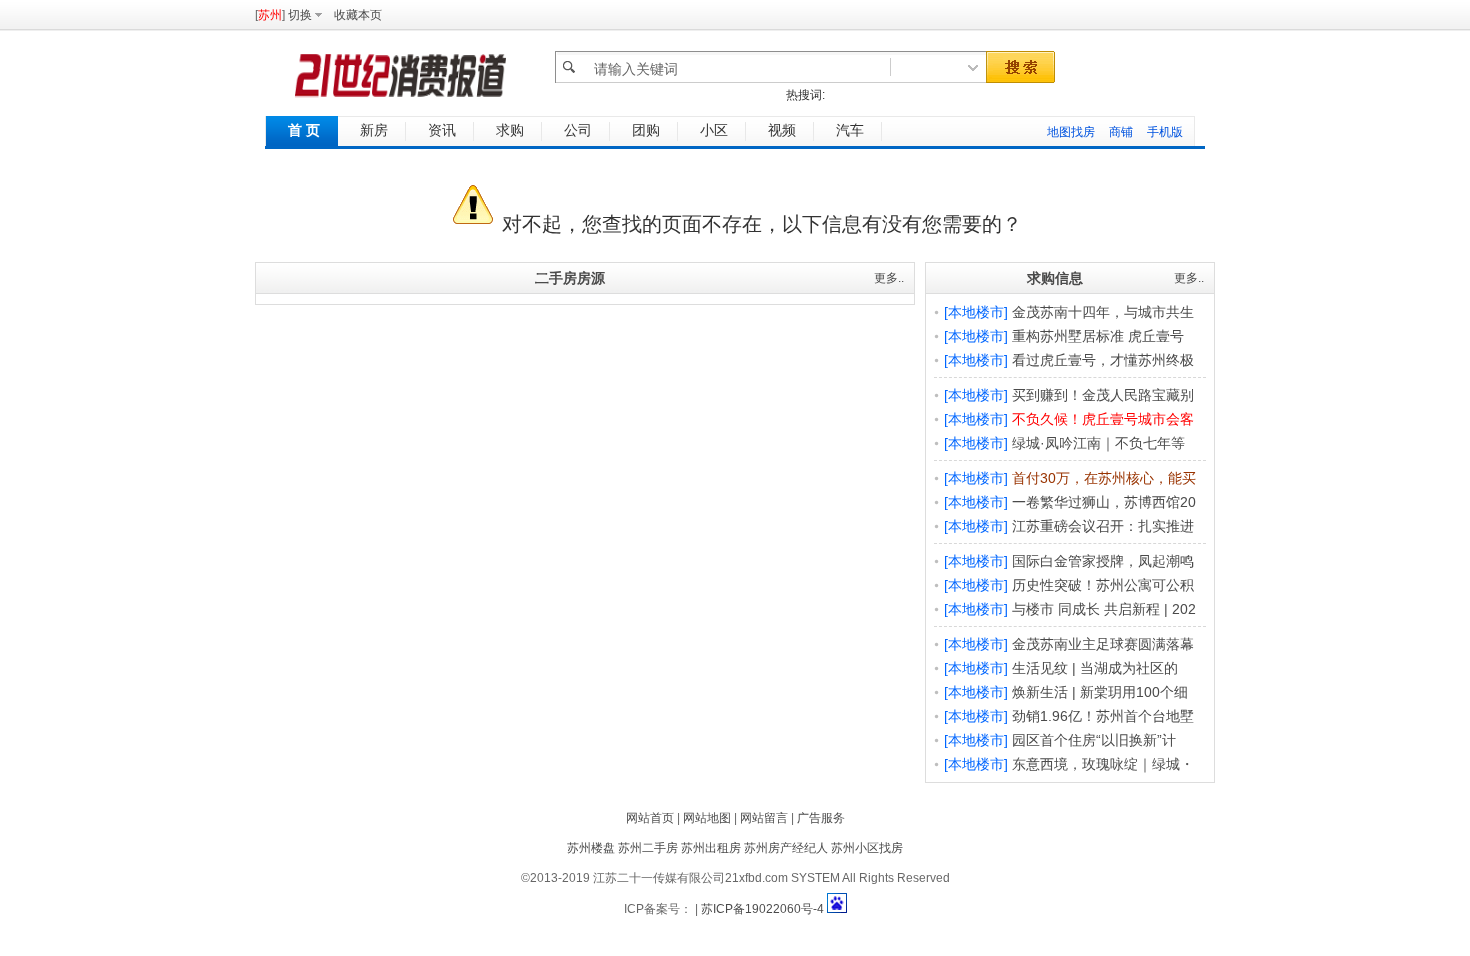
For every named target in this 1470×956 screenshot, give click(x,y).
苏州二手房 (648, 848)
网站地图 (707, 818)
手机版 (1165, 132)
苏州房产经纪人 (786, 848)
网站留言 (764, 818)
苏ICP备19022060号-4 (762, 909)
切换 (300, 15)
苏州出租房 (711, 848)
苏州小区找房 (867, 848)
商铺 (1121, 132)
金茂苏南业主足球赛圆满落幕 (1103, 644)
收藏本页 (358, 15)
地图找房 (1071, 132)
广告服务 (821, 818)
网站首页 (650, 818)
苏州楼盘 (591, 848)
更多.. (889, 278)
